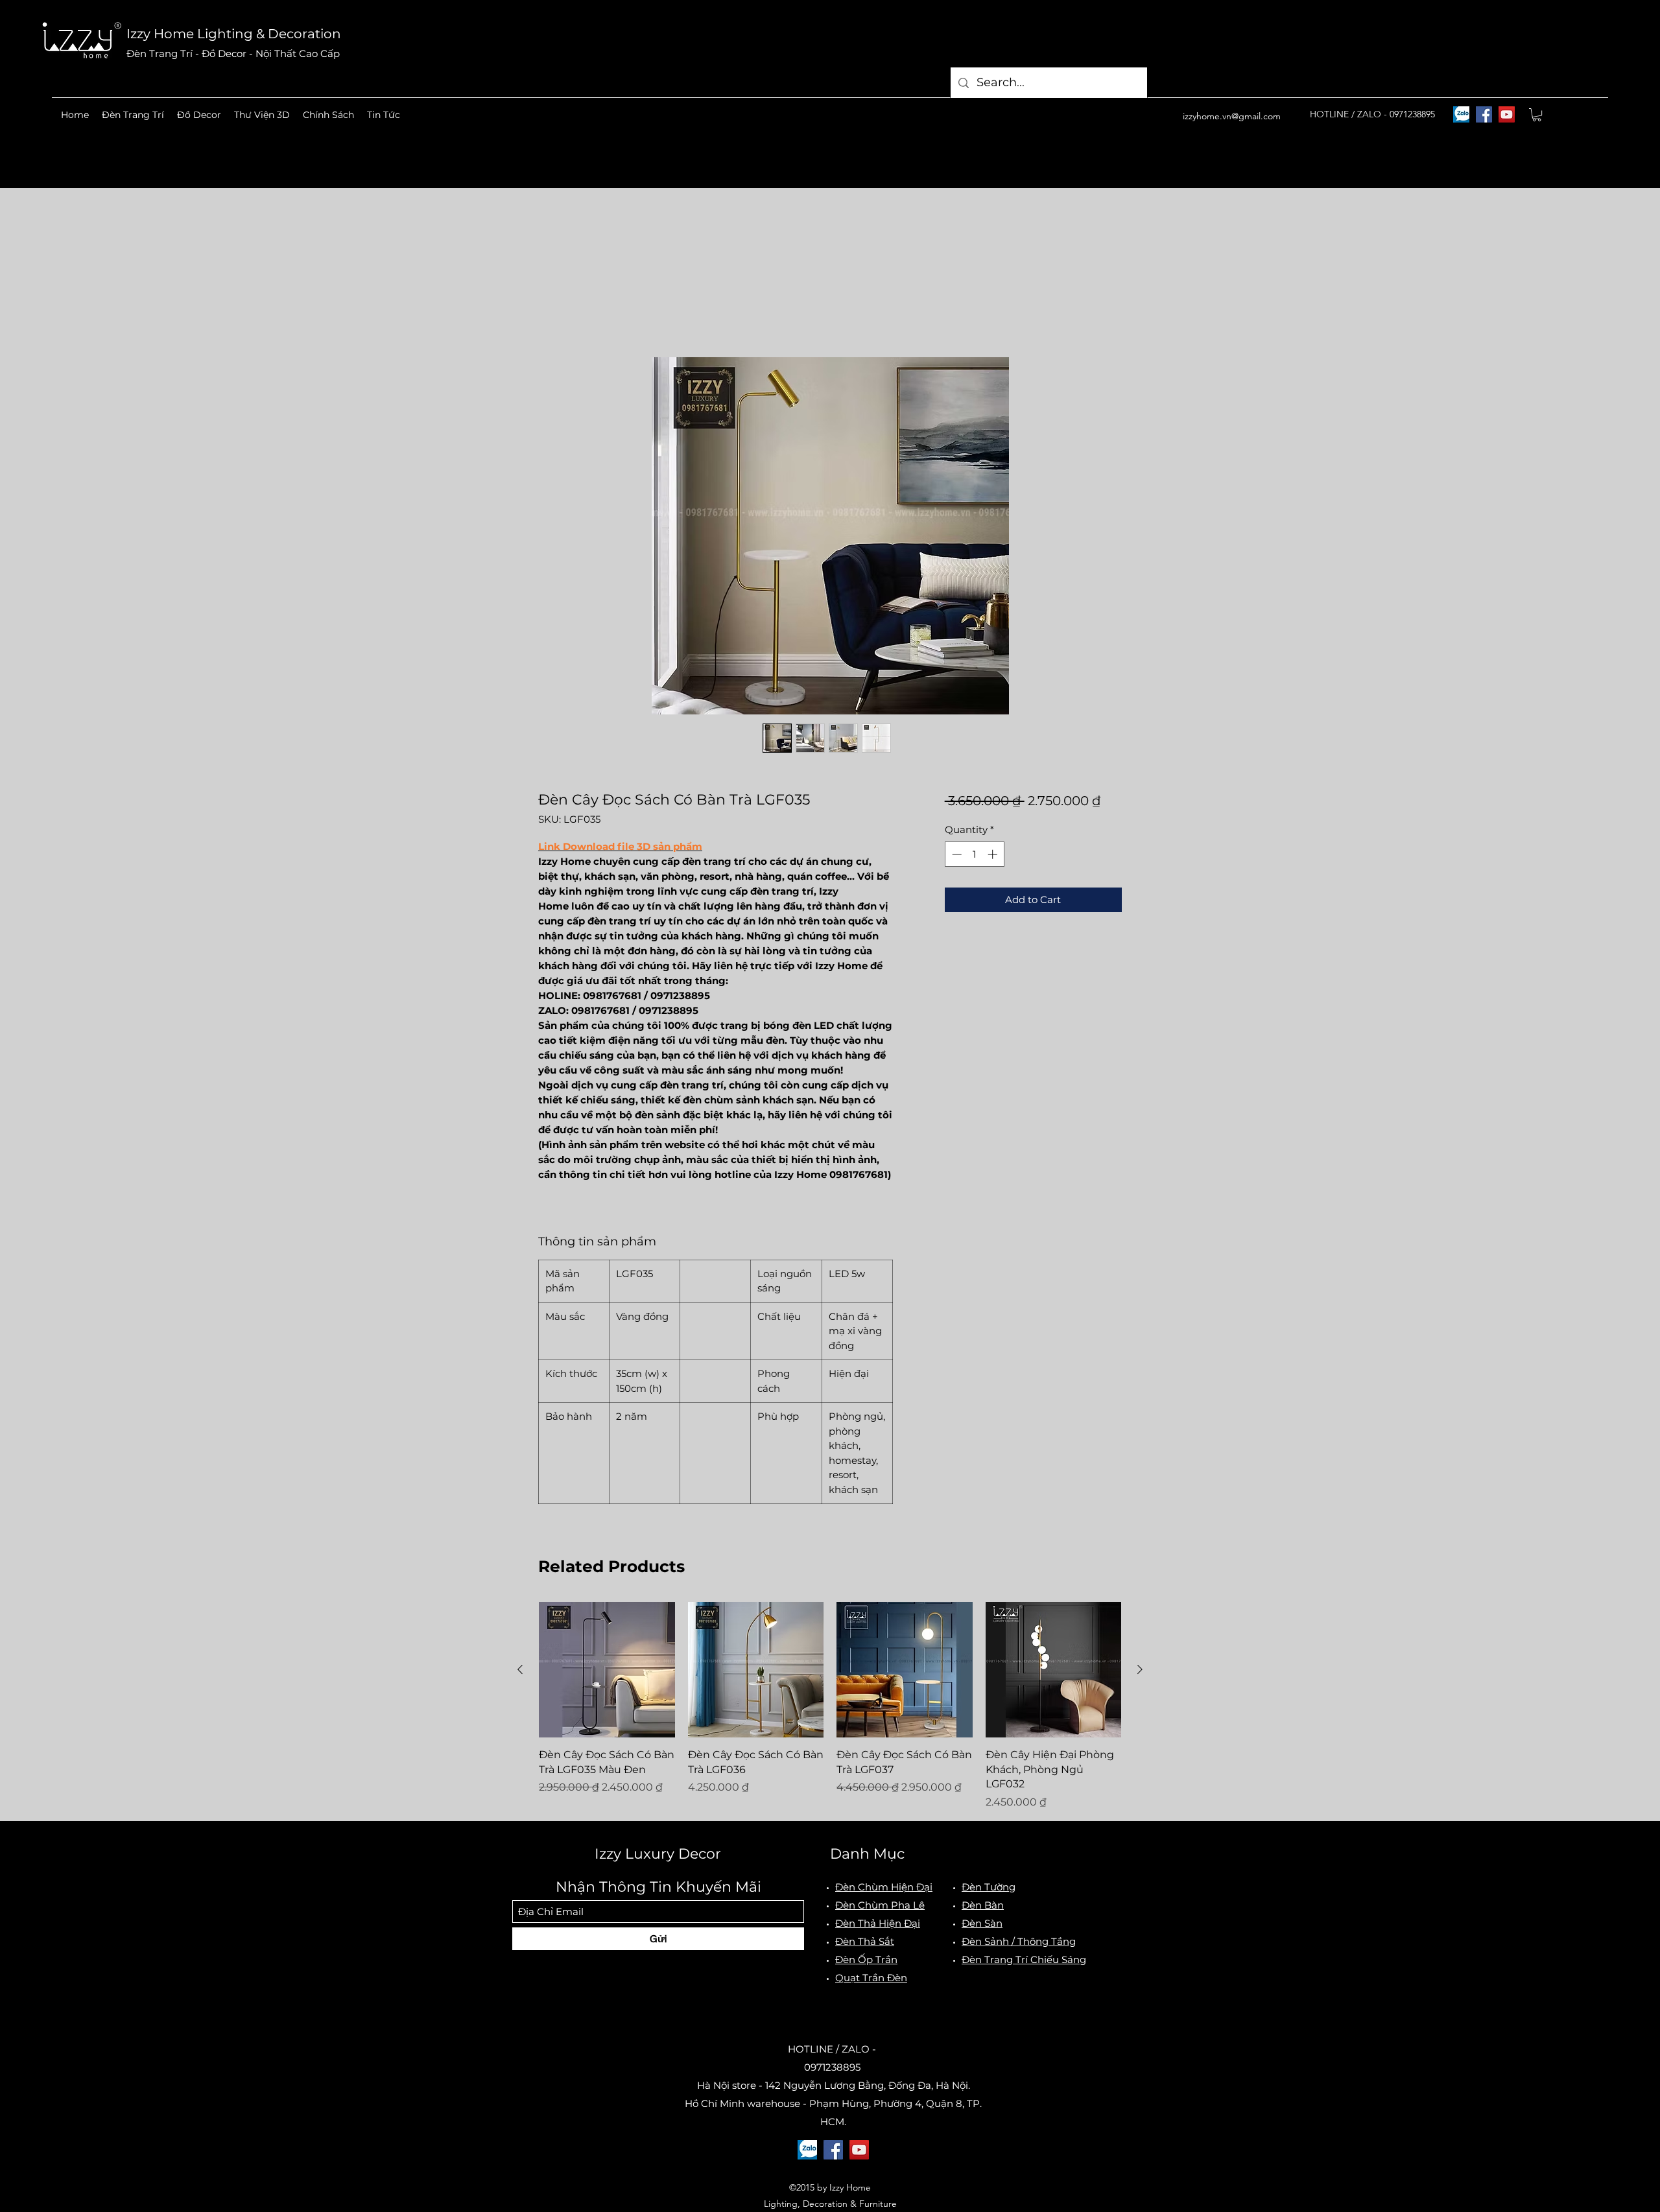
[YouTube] (1507, 114)
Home (554, 312)
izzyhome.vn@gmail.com (1232, 116)
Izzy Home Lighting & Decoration (234, 34)
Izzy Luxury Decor (658, 1856)
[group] (830, 1708)
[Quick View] (607, 1672)
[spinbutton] (974, 856)
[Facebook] (1484, 114)
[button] (133, 115)
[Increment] (994, 856)
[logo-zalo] (1461, 114)
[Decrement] (955, 856)
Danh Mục (867, 1856)
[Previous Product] (520, 1671)
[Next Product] (1140, 1671)
